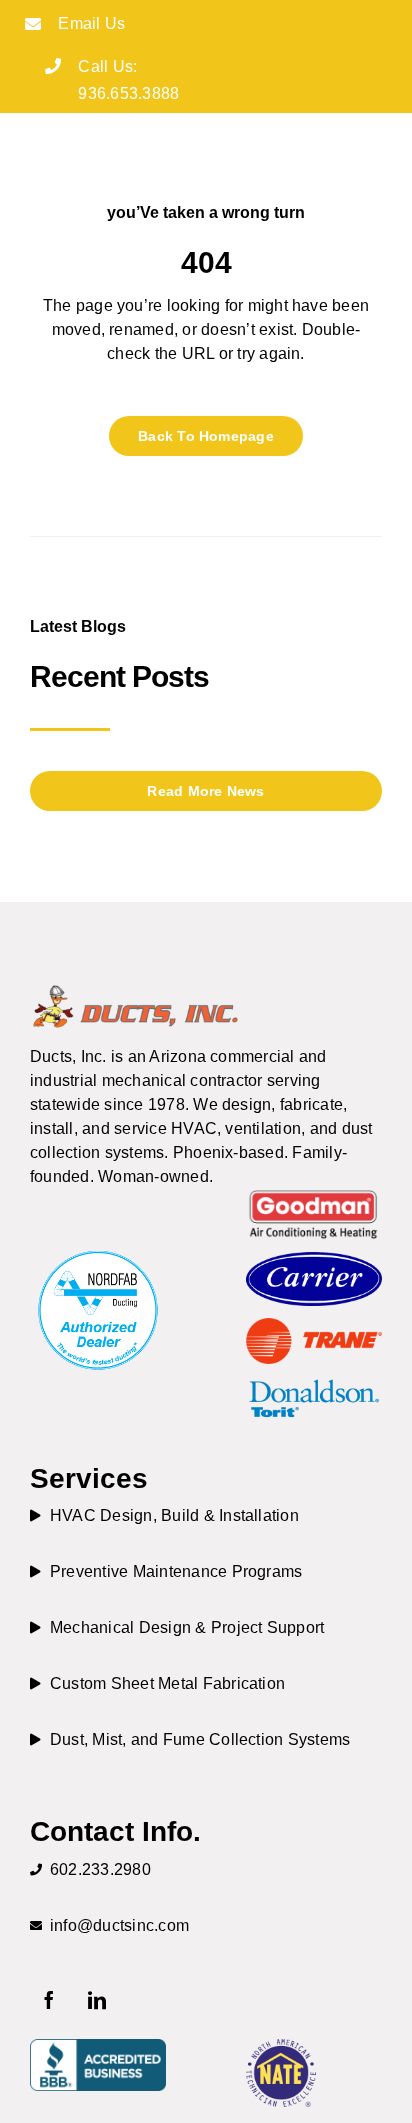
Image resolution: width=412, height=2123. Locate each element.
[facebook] (49, 2000)
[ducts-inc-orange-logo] (135, 989)
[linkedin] (97, 2000)
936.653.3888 (128, 93)
